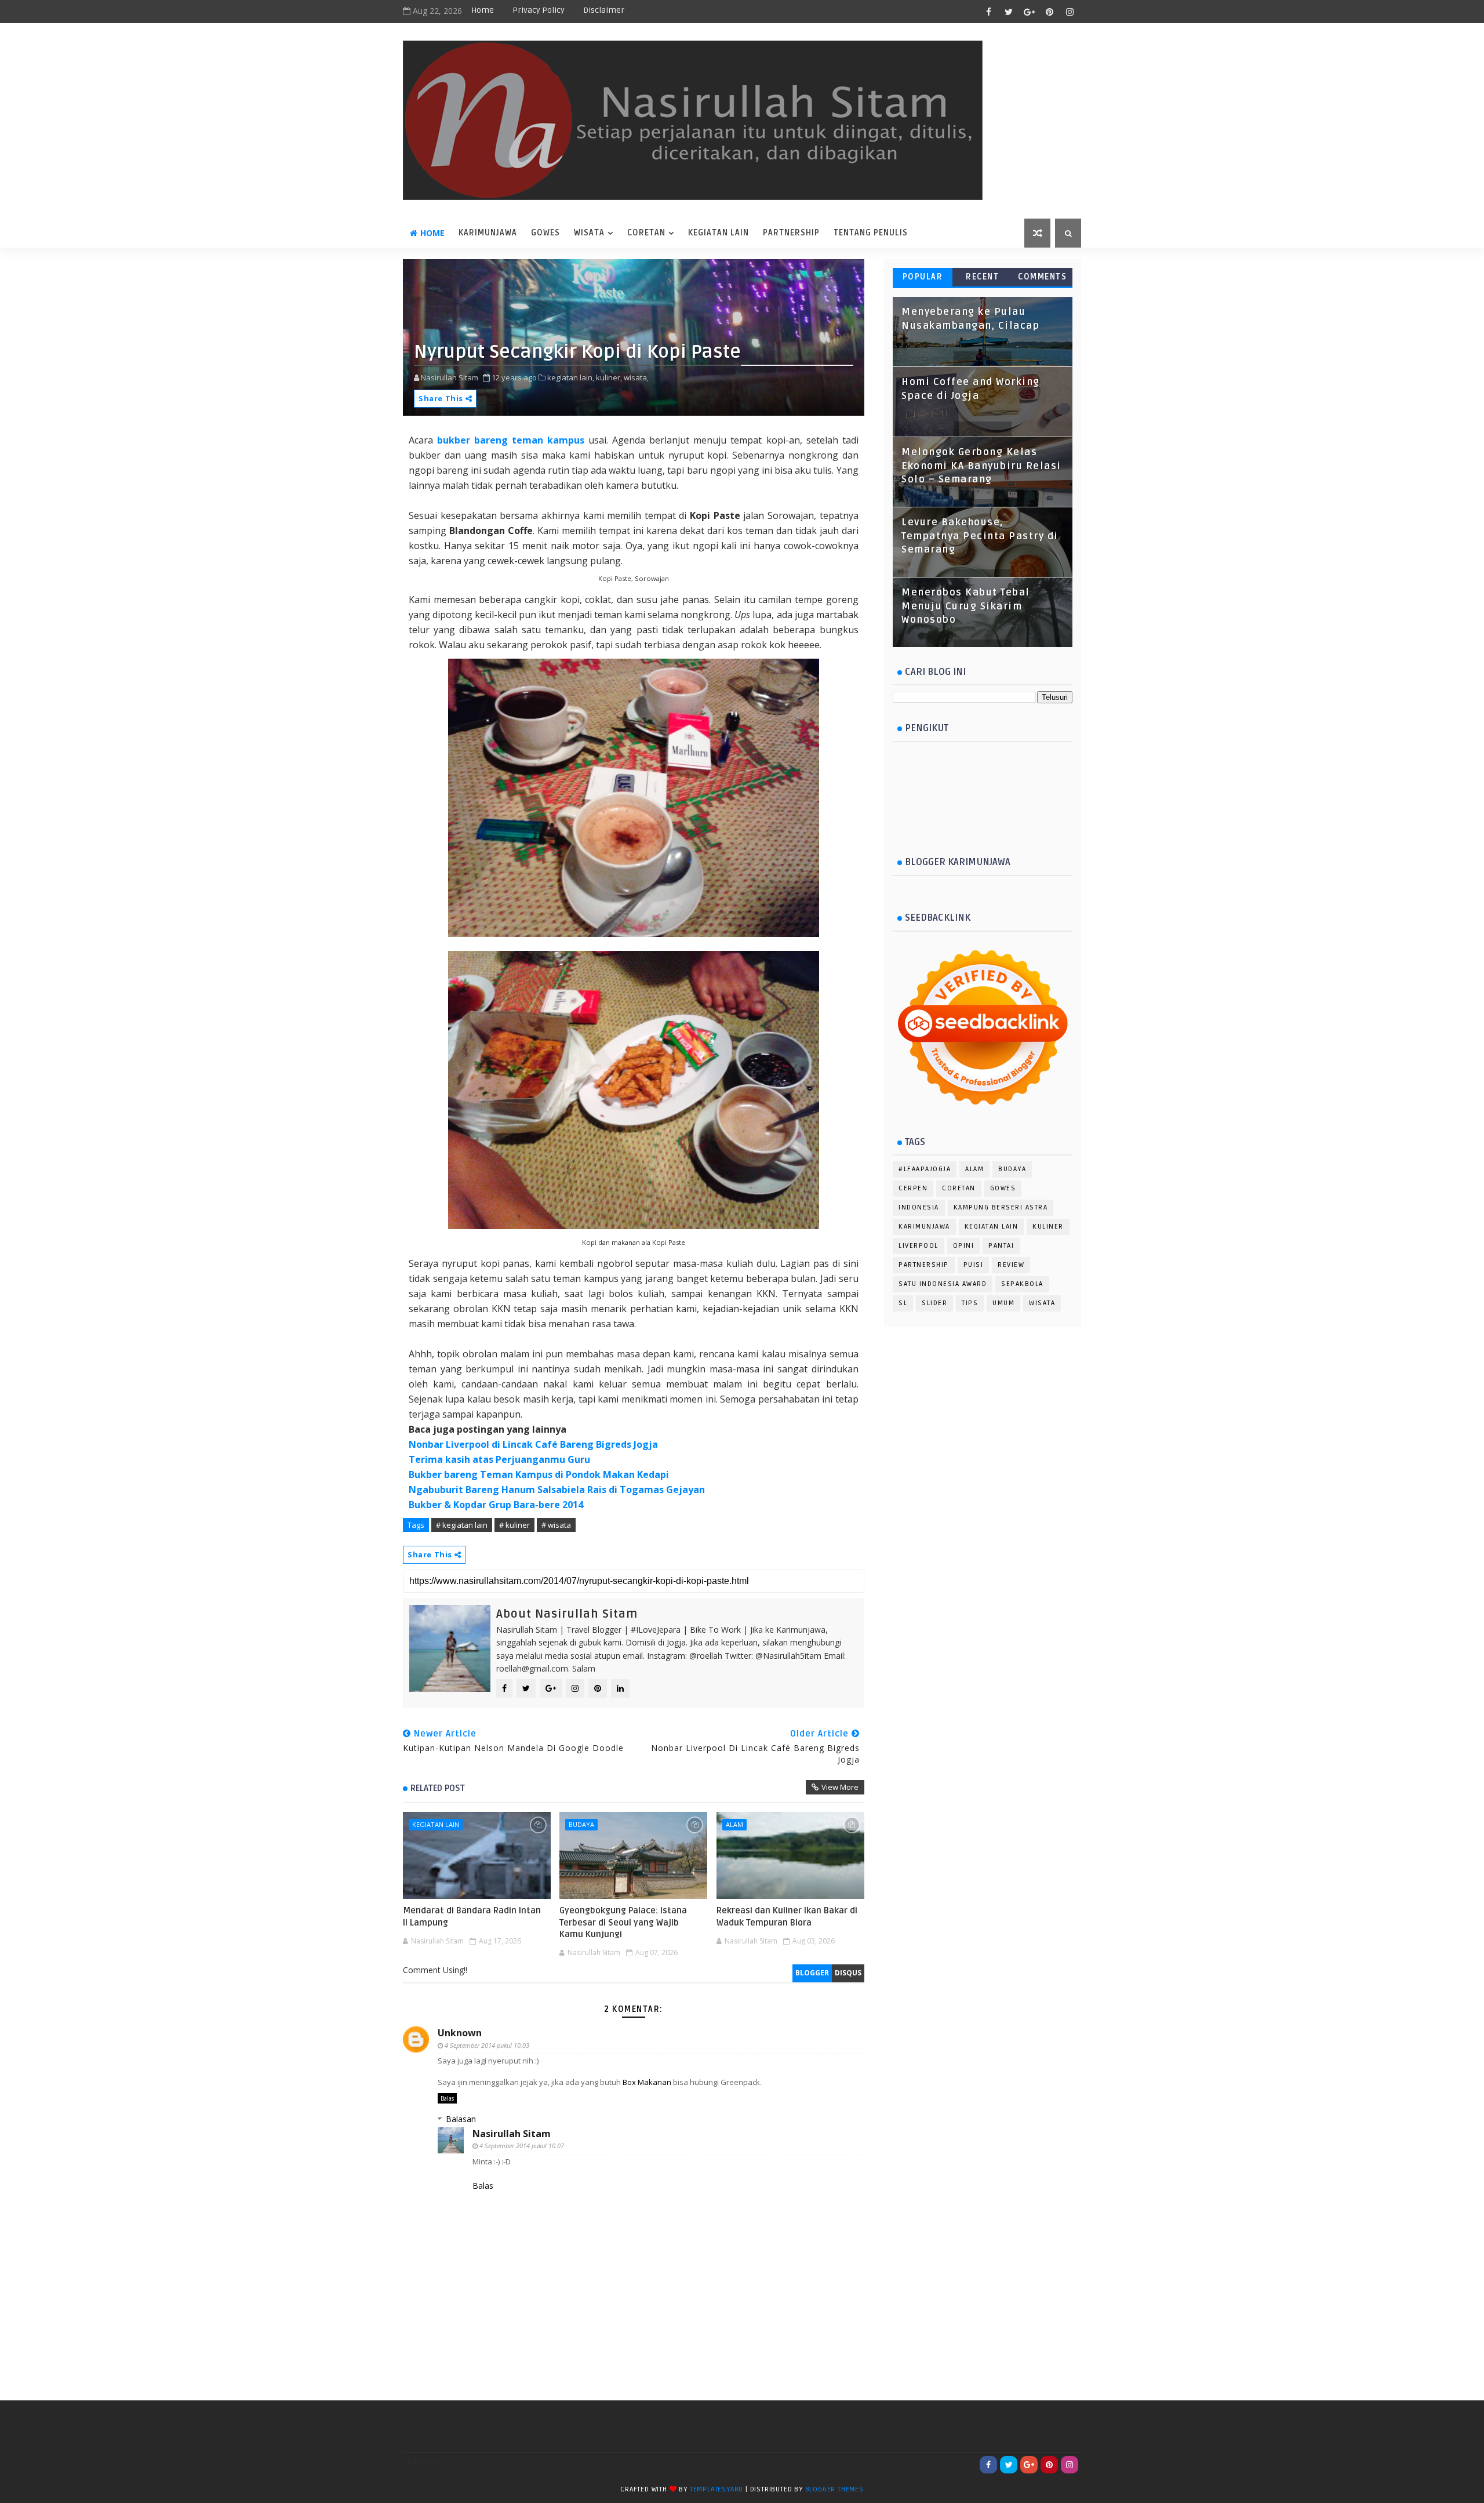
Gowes (545, 233)
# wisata (556, 1525)
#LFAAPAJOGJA (925, 1169)
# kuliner (514, 1525)
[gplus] (1029, 12)
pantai (1001, 1246)
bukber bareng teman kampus (511, 440)
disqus (848, 1973)
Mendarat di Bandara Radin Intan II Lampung (472, 1916)
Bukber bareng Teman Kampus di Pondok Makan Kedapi (539, 1474)
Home (483, 10)
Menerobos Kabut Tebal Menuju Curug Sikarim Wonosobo (966, 606)
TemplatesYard (716, 2489)
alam (734, 1824)
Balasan (461, 2119)
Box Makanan (647, 2082)
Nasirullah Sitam (512, 2134)
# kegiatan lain (462, 1525)
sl (903, 1303)
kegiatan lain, (571, 377)
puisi (974, 1265)
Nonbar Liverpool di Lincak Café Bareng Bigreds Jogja (533, 1444)
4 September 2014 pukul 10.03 (487, 2045)
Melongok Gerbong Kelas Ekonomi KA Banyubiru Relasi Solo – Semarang (981, 466)
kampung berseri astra (1001, 1207)
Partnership (791, 233)
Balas (447, 2098)
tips (970, 1303)
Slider (934, 1303)
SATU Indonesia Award (943, 1284)
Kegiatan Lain (719, 233)
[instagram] (1070, 12)
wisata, (636, 377)
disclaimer (604, 10)
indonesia (919, 1207)
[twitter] (1009, 12)
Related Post (438, 1788)
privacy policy (539, 10)
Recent (982, 277)
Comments (1042, 277)
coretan (646, 233)
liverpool (919, 1246)
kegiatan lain (436, 1824)
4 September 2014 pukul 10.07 (522, 2146)
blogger (812, 1973)
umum (1003, 1303)
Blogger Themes (834, 2489)
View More (840, 1787)
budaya (581, 1824)
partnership (924, 1265)
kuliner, (609, 377)
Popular (923, 277)
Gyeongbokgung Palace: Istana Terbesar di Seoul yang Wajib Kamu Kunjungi (623, 1922)
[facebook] (988, 12)
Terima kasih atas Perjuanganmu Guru (499, 1459)
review (1011, 1265)
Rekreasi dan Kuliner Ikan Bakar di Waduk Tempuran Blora (787, 1916)
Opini (964, 1246)
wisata (589, 233)
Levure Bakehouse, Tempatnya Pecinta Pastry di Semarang (980, 536)
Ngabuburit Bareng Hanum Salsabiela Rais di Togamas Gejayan (557, 1490)
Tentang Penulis (871, 233)
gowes (1003, 1188)
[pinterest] (1049, 12)
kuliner (1048, 1227)
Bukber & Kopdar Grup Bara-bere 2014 (496, 1505)
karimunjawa (488, 233)
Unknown (460, 2033)
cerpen (913, 1188)
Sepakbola (1022, 1284)
